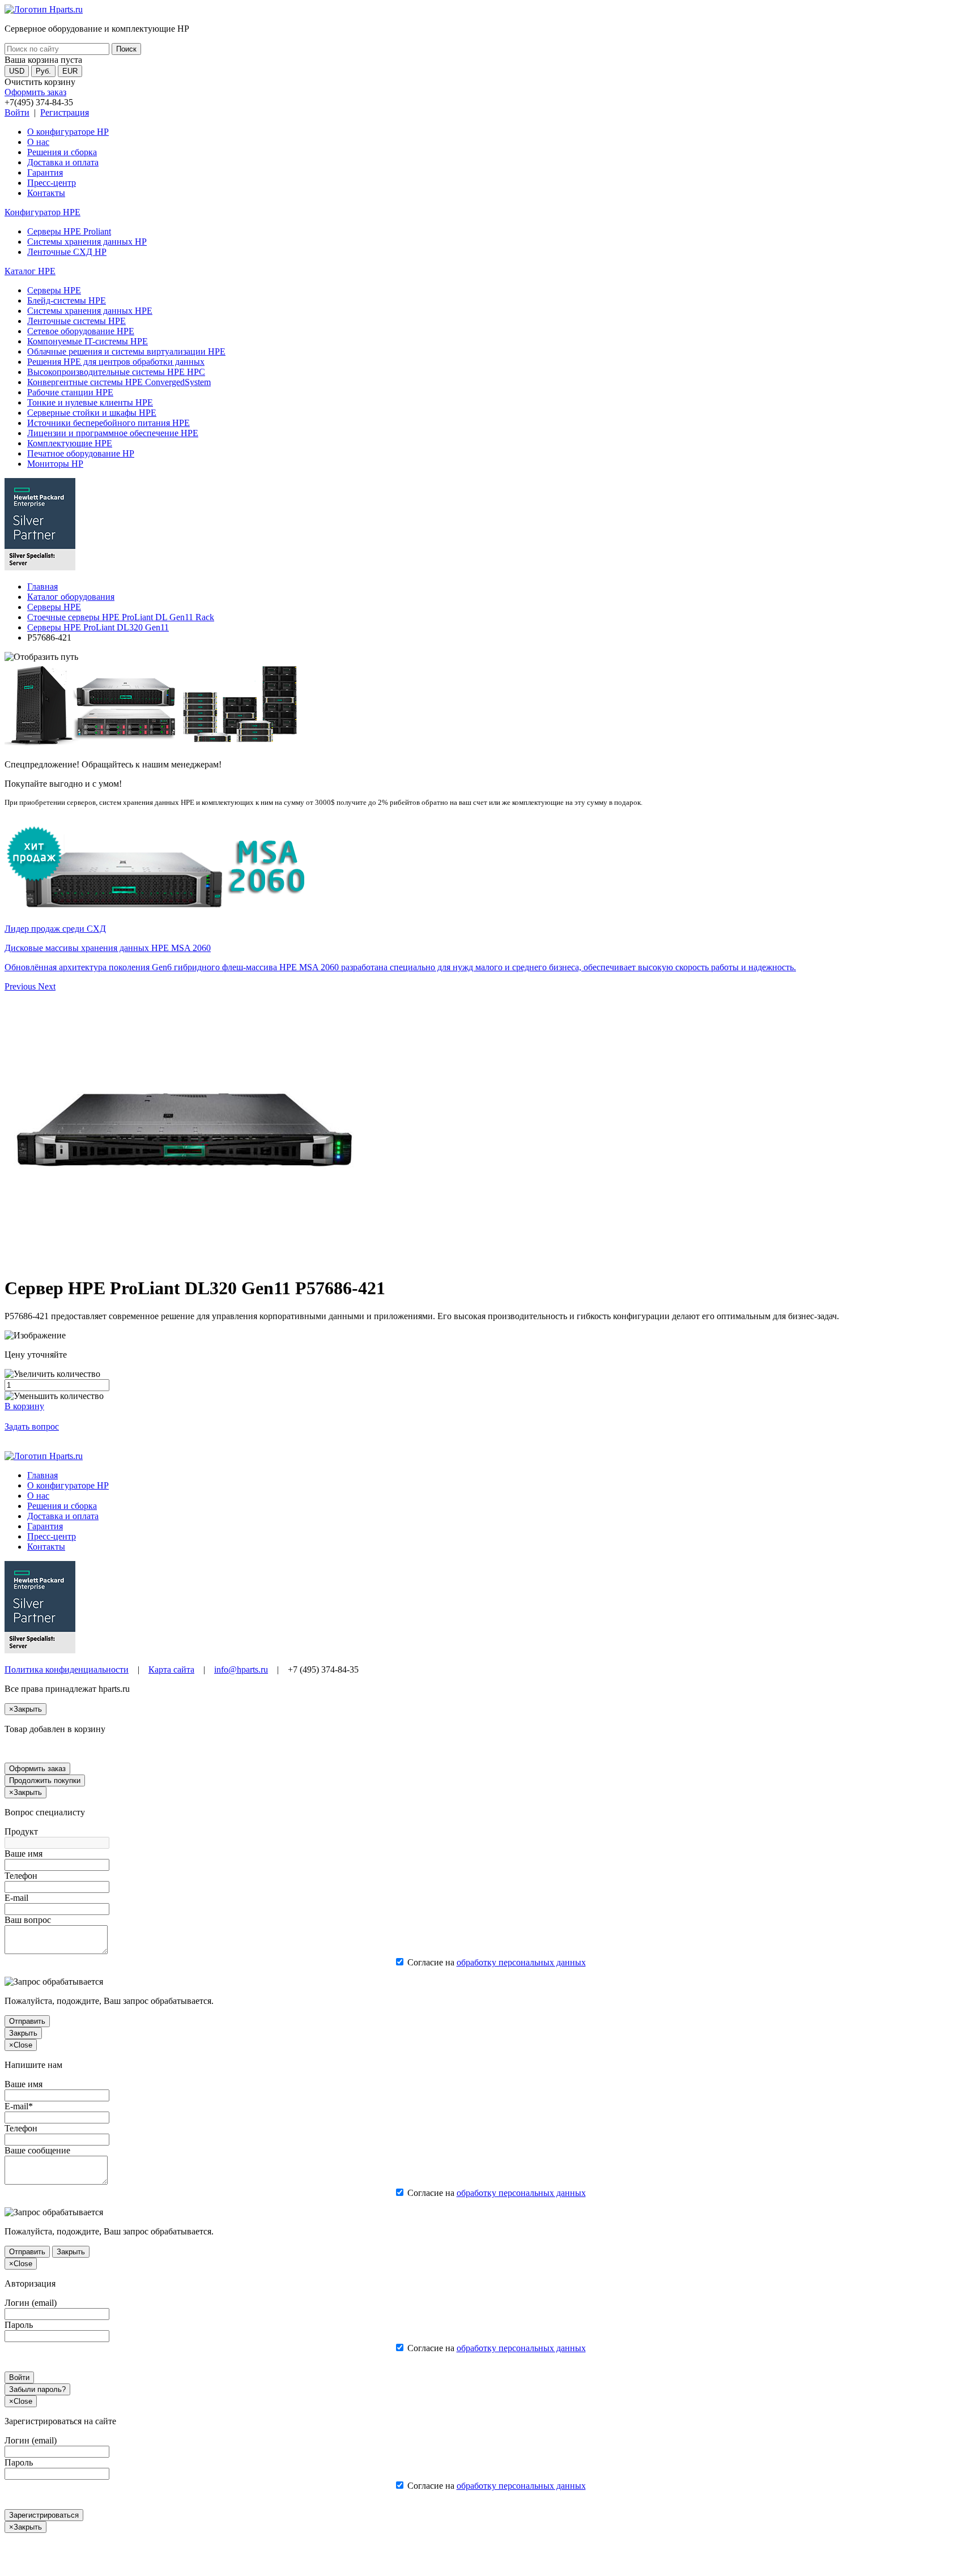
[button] (21, 986)
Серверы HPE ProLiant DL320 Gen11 (98, 627)
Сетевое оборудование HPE (81, 331)
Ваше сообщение (37, 2150)
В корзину (24, 1406)
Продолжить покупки (45, 1780)
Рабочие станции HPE (70, 392)
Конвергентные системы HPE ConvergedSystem (119, 382)
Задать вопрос (32, 1426)
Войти (17, 112)
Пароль (19, 2325)
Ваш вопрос (28, 1920)
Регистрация (65, 112)
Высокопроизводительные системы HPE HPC (116, 372)
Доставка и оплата (63, 162)
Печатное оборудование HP (81, 453)
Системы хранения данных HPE (90, 311)
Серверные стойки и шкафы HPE (92, 413)
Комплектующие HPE (70, 443)
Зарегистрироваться (44, 2515)
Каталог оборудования (71, 597)
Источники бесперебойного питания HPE (108, 423)
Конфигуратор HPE (42, 212)
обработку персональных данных (521, 1962)
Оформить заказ (35, 92)
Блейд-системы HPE (67, 300)
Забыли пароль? (37, 2389)
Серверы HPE (54, 290)
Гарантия (45, 172)
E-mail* (19, 2106)
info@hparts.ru (241, 1669)
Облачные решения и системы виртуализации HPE (126, 351)
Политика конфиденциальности (67, 1669)
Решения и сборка (62, 152)
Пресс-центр (52, 183)
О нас (38, 142)
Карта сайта (171, 1669)
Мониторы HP (55, 464)
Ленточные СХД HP (67, 252)
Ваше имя (24, 1854)
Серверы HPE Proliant (69, 231)
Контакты (46, 193)
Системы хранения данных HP (87, 242)
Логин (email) (31, 2303)
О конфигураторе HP (68, 132)
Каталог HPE (30, 271)
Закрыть (23, 2033)
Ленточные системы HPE (76, 321)
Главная (42, 587)
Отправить (27, 2021)
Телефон (21, 1876)
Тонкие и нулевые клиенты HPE (90, 402)
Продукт (21, 1831)
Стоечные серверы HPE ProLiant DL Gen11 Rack (121, 617)
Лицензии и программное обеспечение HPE (113, 433)
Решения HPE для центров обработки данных (116, 362)
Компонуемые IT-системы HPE (88, 341)
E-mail (16, 1898)
